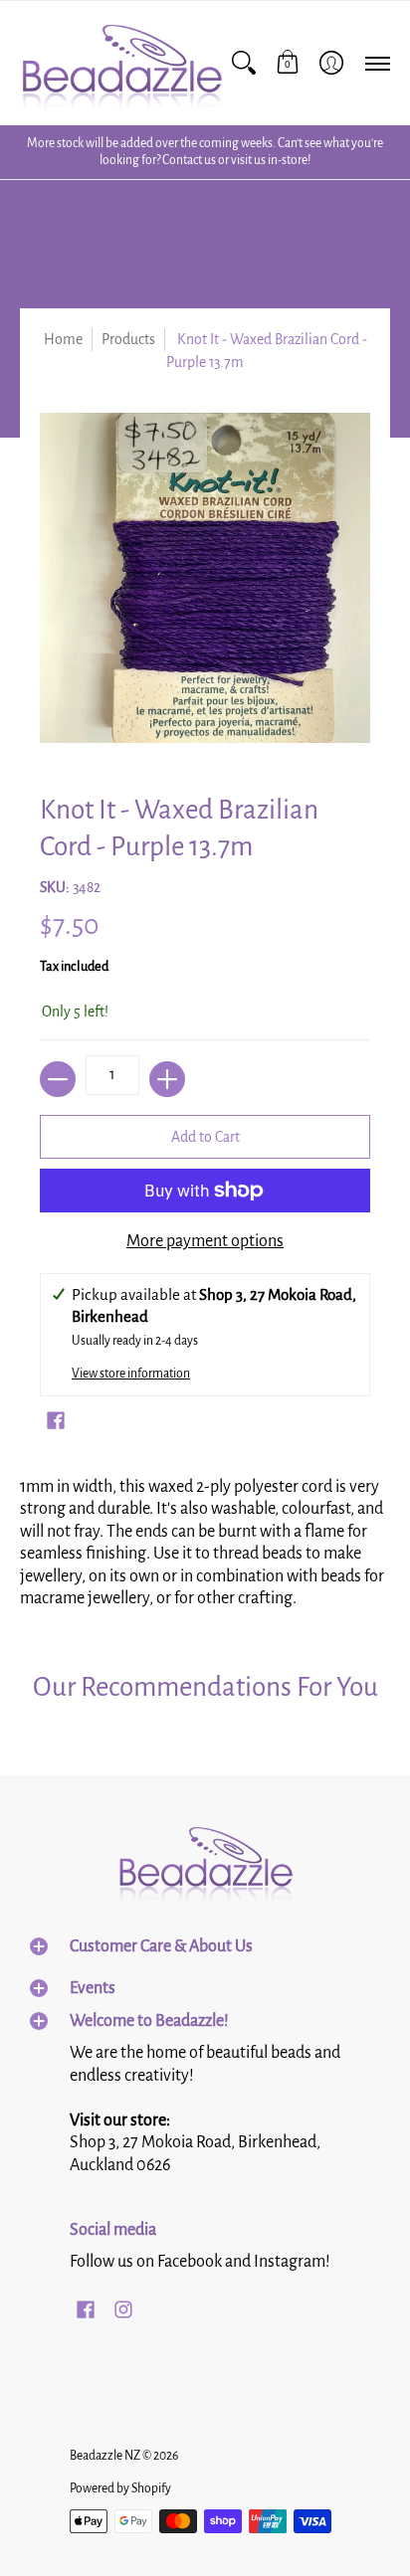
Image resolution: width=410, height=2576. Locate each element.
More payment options (205, 1241)
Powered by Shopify (120, 2488)
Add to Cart (205, 1137)
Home (63, 339)
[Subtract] (58, 1079)
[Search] (244, 63)
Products (128, 339)
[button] (288, 63)
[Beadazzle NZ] (121, 63)
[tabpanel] (205, 1538)
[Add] (167, 1079)
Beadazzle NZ (105, 2456)
